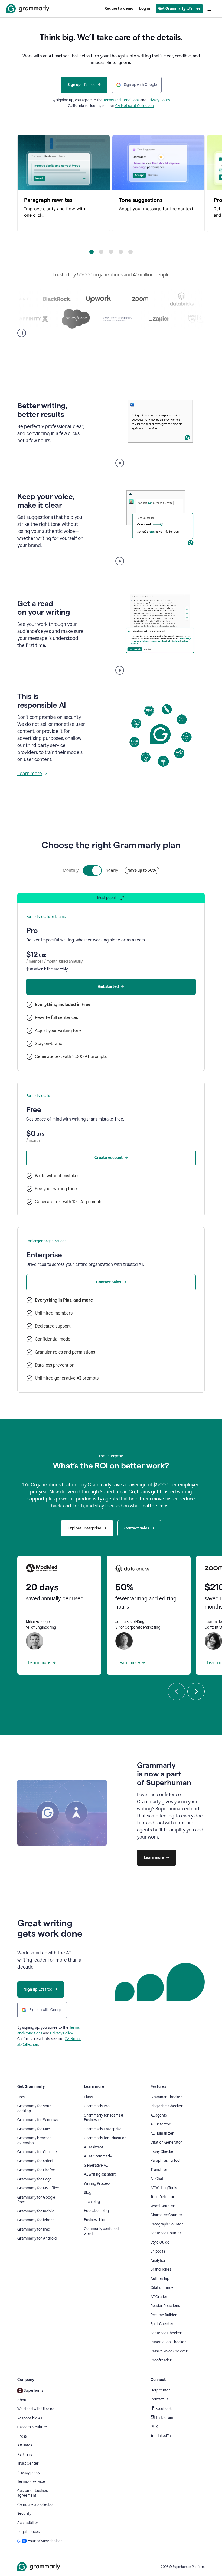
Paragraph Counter (167, 2224)
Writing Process (97, 2184)
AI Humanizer (162, 2133)
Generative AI (96, 2165)
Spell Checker (162, 2324)
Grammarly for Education (105, 2138)
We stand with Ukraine (36, 2409)
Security (24, 2514)
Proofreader (161, 2360)
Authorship (160, 2279)
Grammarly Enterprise (103, 2129)
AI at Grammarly (98, 2156)
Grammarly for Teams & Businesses (104, 2118)
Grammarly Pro (97, 2106)
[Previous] (177, 1691)
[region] (111, 183)
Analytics (158, 2261)
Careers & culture (32, 2427)
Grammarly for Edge (35, 2179)
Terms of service (31, 2482)
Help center (160, 2390)
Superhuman (35, 2391)
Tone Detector (163, 2197)
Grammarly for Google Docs (36, 2200)
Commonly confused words (101, 2231)
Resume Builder (164, 2315)
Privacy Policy (159, 100)
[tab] (92, 252)
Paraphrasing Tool (165, 2161)
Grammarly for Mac (34, 2129)
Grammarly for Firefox (36, 2170)
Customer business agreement (33, 2493)
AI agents (159, 2115)
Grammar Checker (166, 2097)
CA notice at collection (36, 2505)
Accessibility (27, 2523)
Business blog (95, 2220)
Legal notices (28, 2532)
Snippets (158, 2251)
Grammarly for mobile (36, 2211)
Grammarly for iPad (34, 2229)
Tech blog (92, 2202)
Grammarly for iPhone (36, 2220)
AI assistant (94, 2147)
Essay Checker (163, 2152)
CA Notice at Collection (135, 106)
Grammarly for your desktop (34, 2109)
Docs (21, 2097)
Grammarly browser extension (34, 2140)
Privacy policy (29, 2473)
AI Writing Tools (164, 2188)
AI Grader (159, 2297)
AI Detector (161, 2124)
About (22, 2400)
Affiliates (25, 2445)
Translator (159, 2170)
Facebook (164, 2409)
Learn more (30, 774)
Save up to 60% (142, 870)
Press (22, 2436)
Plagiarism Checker (167, 2106)
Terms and (112, 100)
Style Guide (160, 2242)
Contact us (159, 2399)
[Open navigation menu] (210, 9)
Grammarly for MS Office (38, 2188)
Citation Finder (163, 2288)
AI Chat (157, 2179)
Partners (25, 2454)
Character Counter (166, 2215)
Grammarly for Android (37, 2238)
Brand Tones (161, 2269)
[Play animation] (120, 463)
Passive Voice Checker (169, 2351)
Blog (88, 2192)
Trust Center (28, 2463)
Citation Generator (166, 2142)
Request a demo (119, 9)
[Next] (196, 1691)
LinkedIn (163, 2436)
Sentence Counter (166, 2233)
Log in (145, 9)
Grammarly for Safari (35, 2161)
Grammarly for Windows (38, 2120)
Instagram (164, 2418)
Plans (88, 2097)
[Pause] (22, 333)
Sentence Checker (166, 2333)
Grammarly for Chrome (37, 2152)
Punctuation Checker (168, 2342)
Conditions (130, 100)
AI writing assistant (100, 2174)
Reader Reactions (165, 2306)
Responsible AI (30, 2418)
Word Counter (163, 2206)
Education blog (96, 2211)
